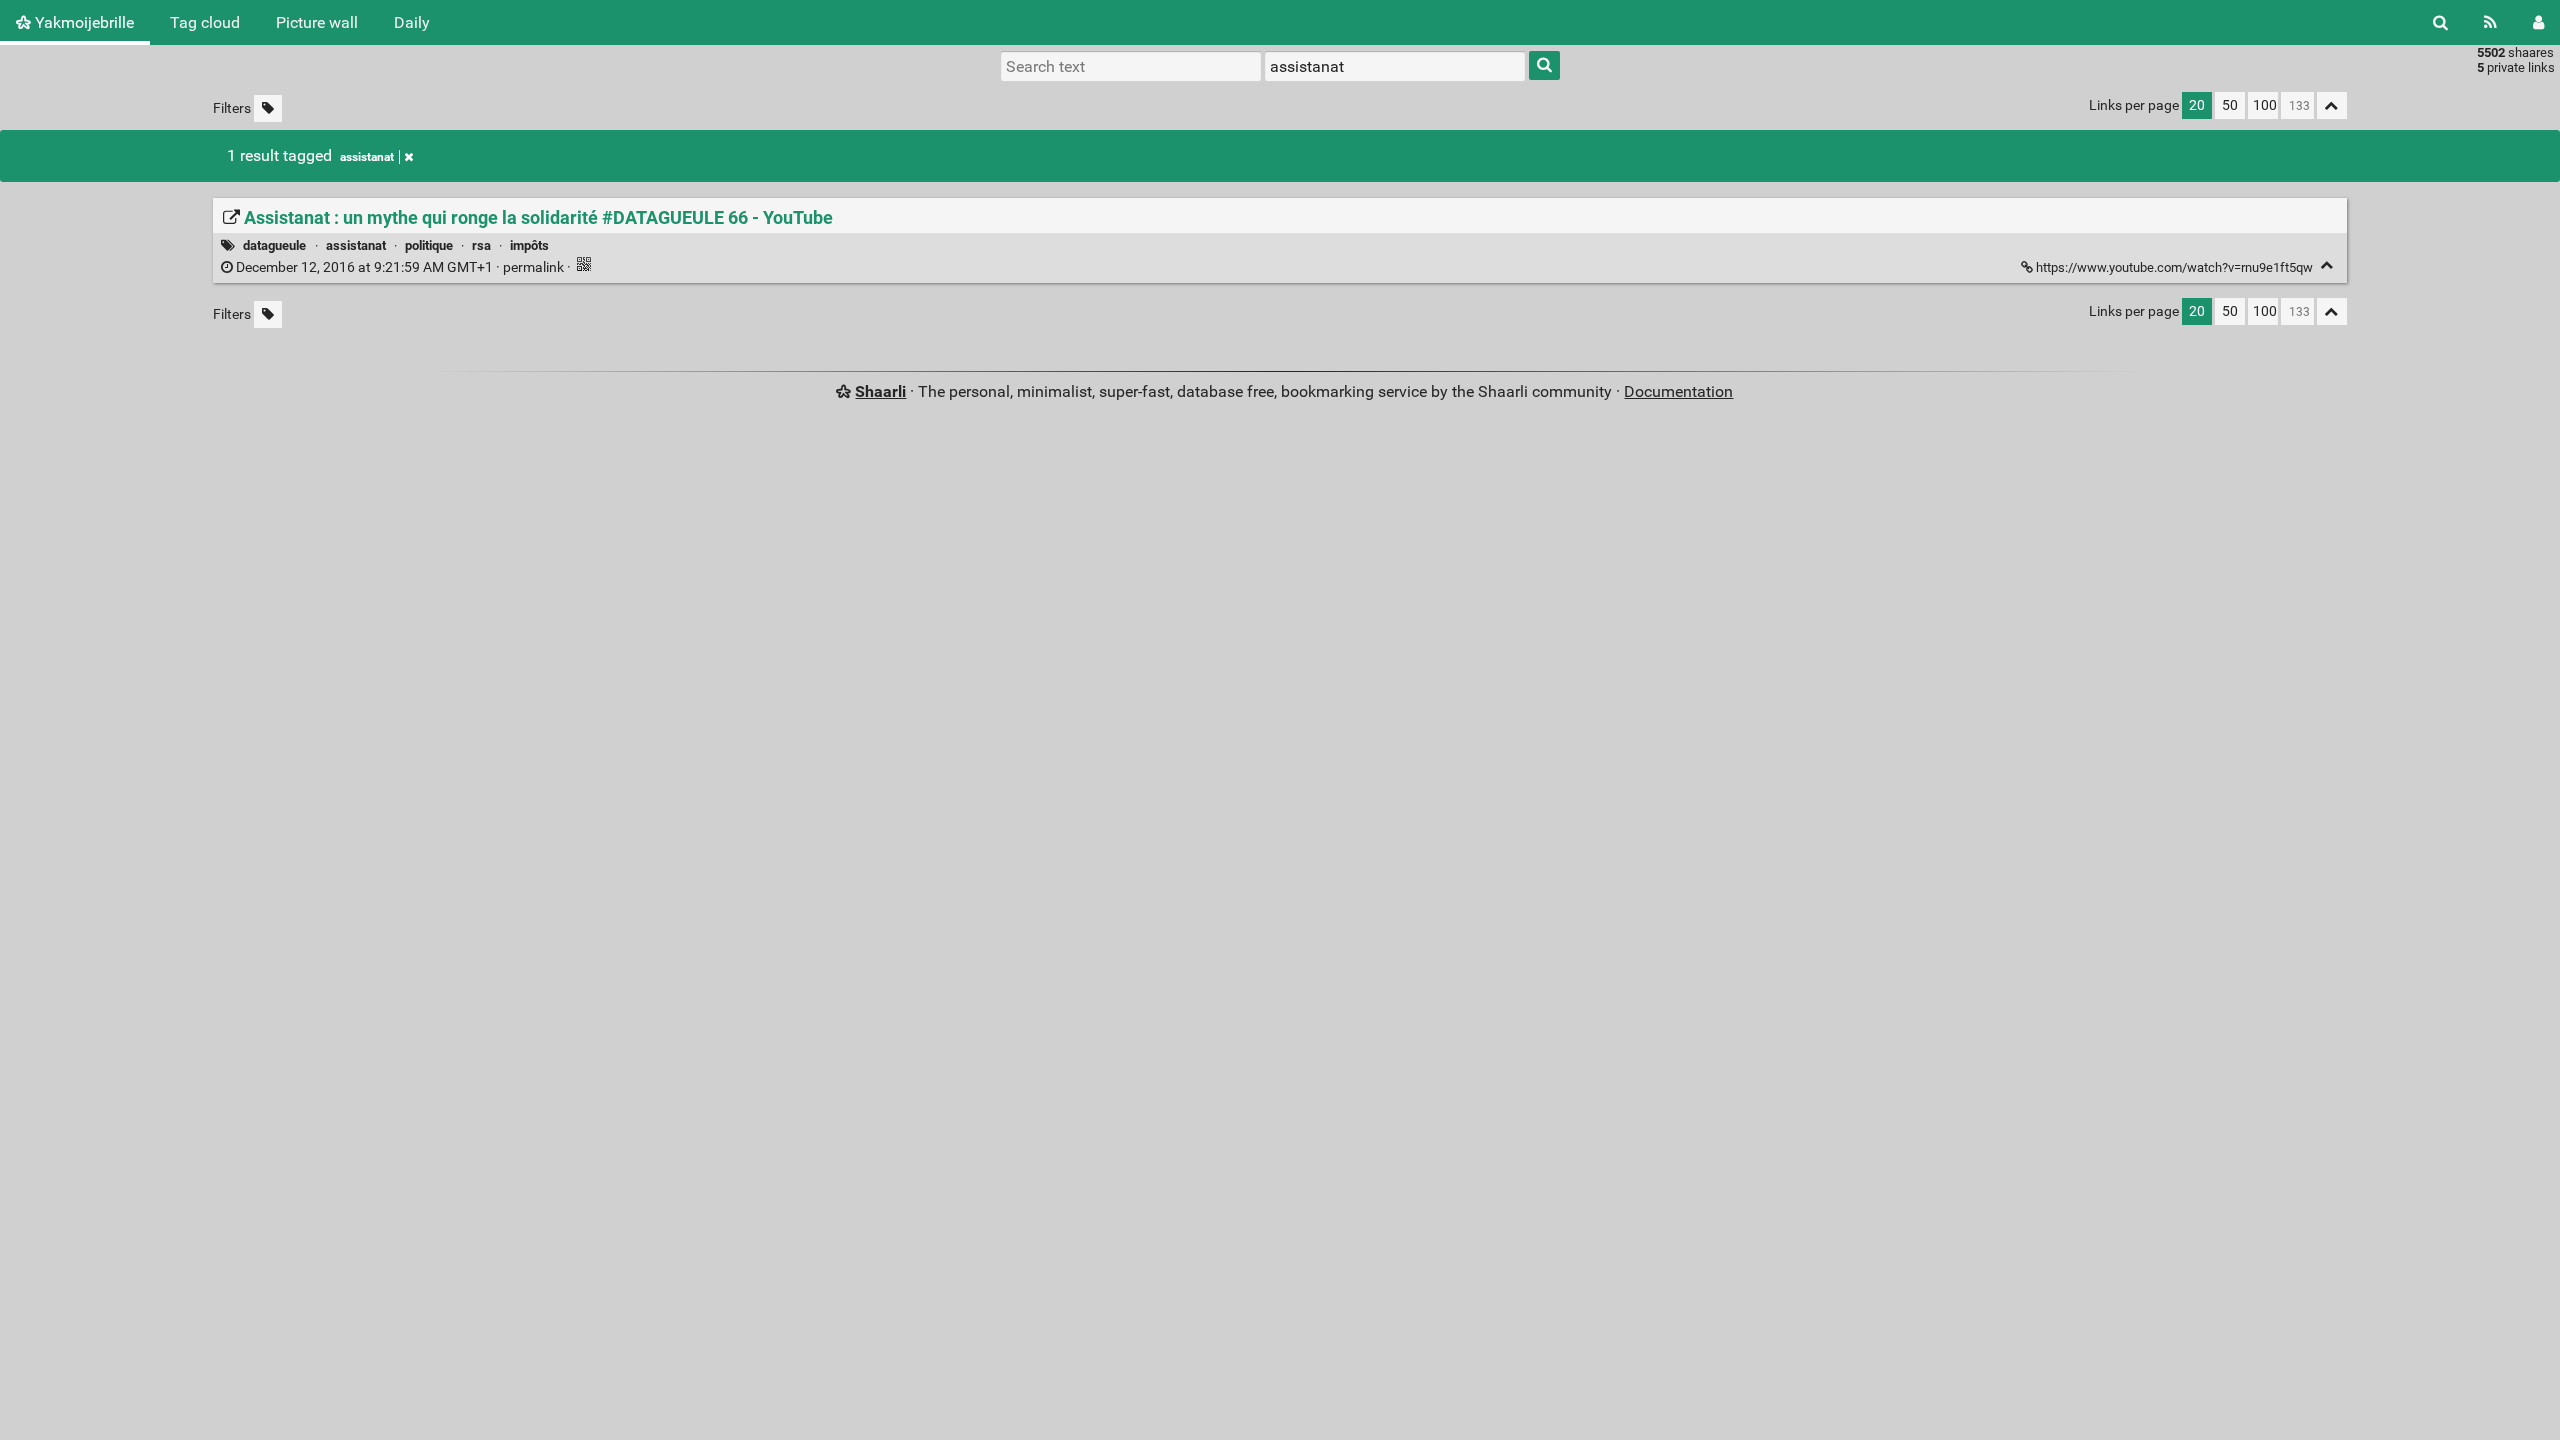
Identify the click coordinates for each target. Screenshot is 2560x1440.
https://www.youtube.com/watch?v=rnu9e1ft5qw (2174, 267)
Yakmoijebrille (82, 22)
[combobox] (1395, 66)
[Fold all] (2332, 105)
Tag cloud (205, 22)
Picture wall (317, 22)
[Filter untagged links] (268, 108)
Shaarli (880, 391)
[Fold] (2327, 265)
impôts (529, 245)
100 (2265, 105)
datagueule (274, 245)
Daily (412, 22)
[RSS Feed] (2490, 22)
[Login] (2538, 22)
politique (429, 245)
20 (2197, 105)
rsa (481, 245)
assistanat (367, 157)
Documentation (1678, 391)
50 (2230, 105)
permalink (400, 267)
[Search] (2440, 22)
